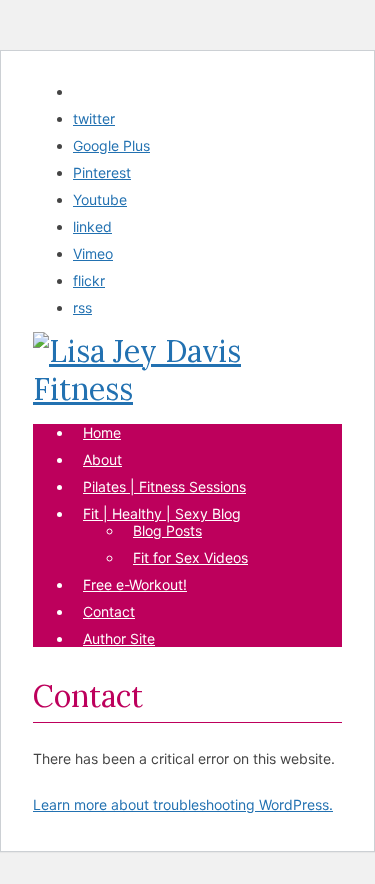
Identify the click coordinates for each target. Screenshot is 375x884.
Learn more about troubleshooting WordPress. (183, 804)
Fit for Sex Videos (190, 557)
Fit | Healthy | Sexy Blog (162, 513)
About (102, 459)
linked (92, 226)
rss (82, 307)
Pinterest (102, 172)
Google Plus (111, 145)
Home (102, 432)
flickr (89, 280)
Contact (109, 611)
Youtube (100, 199)
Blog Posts (167, 530)
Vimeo (93, 253)
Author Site (119, 638)
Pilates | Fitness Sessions (164, 486)
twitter (94, 118)
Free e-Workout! (135, 584)
